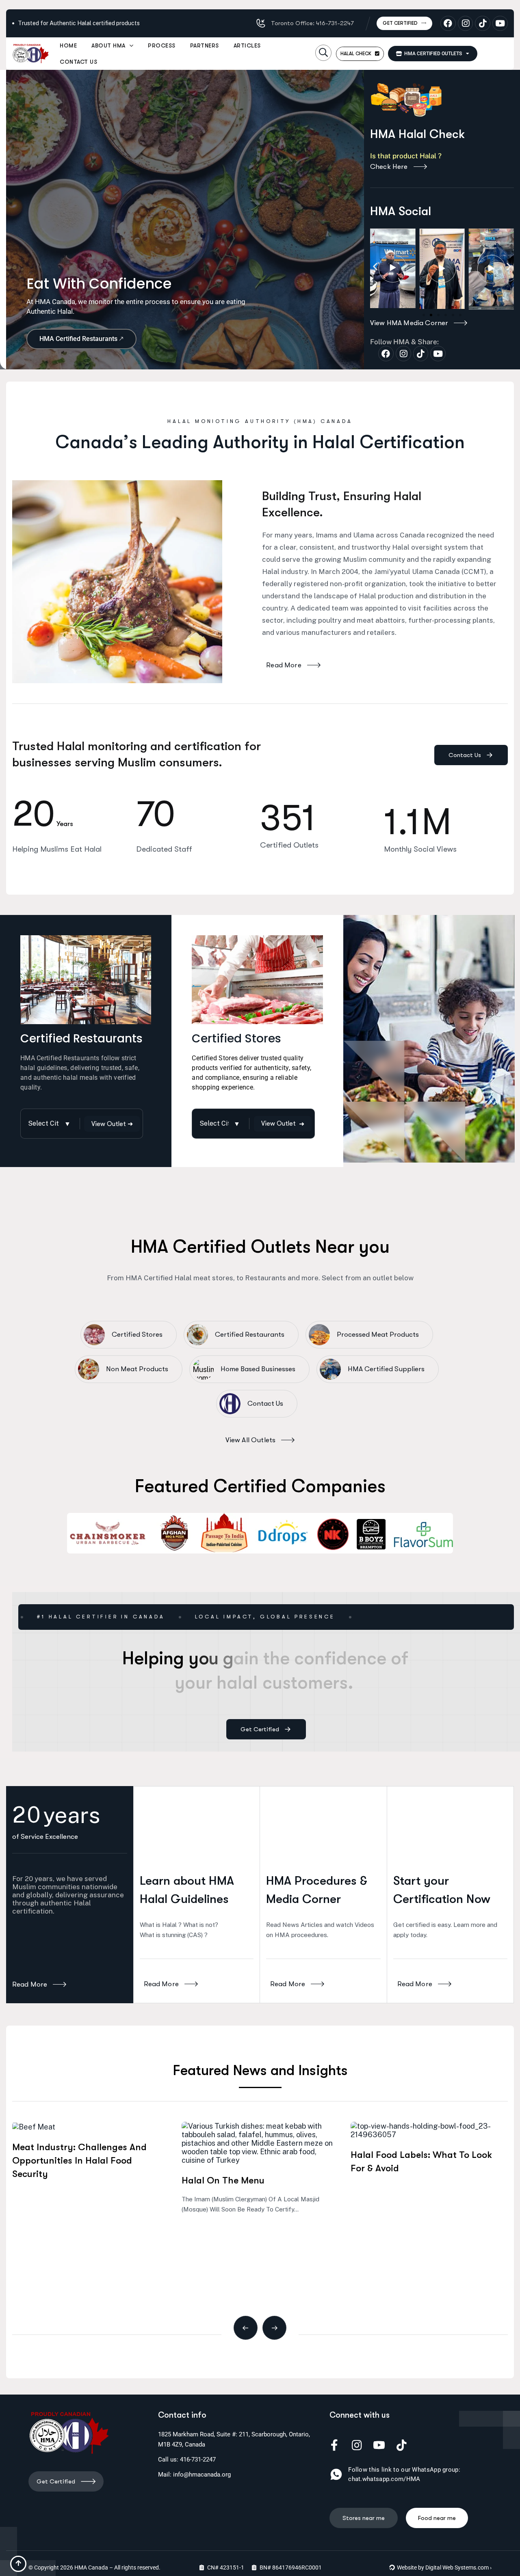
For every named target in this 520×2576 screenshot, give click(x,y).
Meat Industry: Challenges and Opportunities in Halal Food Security (79, 2161)
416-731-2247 (198, 2459)
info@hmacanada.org (202, 2475)
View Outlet (283, 1124)
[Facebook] (448, 24)
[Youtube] (500, 24)
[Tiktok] (483, 24)
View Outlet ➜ (112, 1124)
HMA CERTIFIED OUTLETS (432, 54)
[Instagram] (466, 24)
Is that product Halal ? (407, 156)
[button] (323, 53)
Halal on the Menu (223, 2180)
